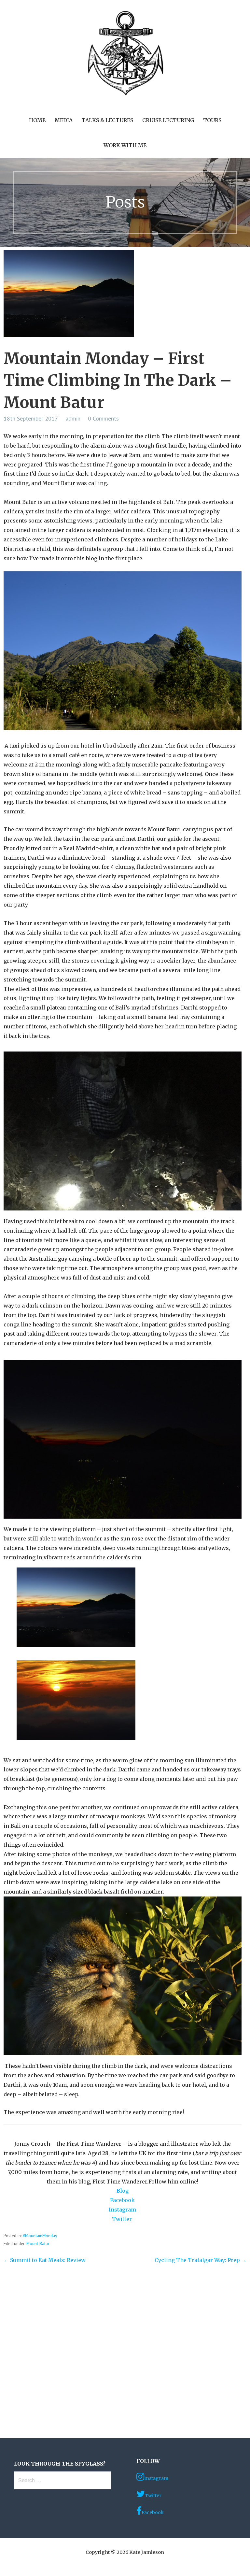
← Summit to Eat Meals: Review (45, 2260)
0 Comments (103, 418)
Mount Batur (38, 2243)
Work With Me (125, 145)
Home (37, 120)
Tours (212, 120)
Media (64, 120)
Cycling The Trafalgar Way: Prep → (201, 2260)
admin (73, 418)
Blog (123, 2191)
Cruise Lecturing (168, 120)
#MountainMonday (40, 2236)
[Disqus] (125, 2354)
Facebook (122, 2200)
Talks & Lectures (107, 120)
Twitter (123, 2219)
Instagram (122, 2210)
